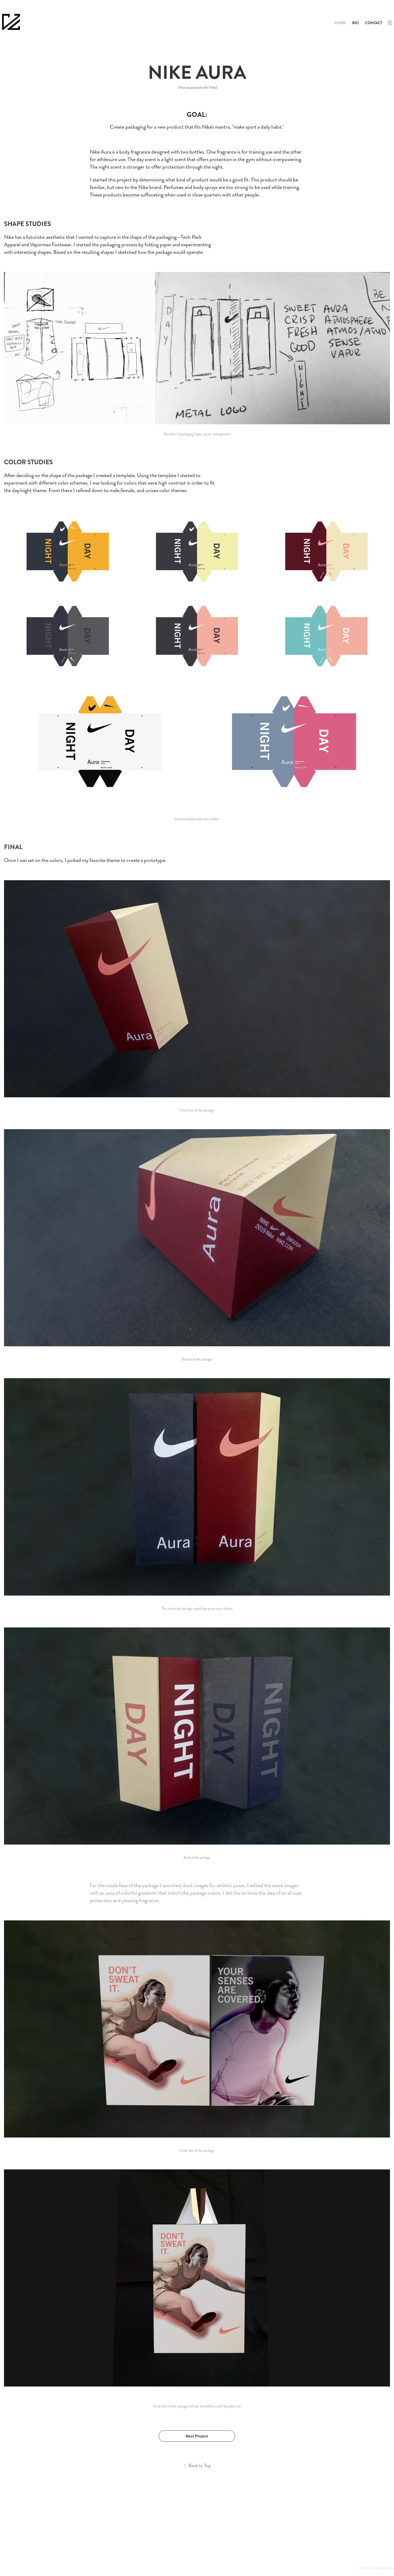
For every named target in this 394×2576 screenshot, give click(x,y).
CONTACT (374, 23)
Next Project (197, 2436)
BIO (355, 23)
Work (340, 23)
